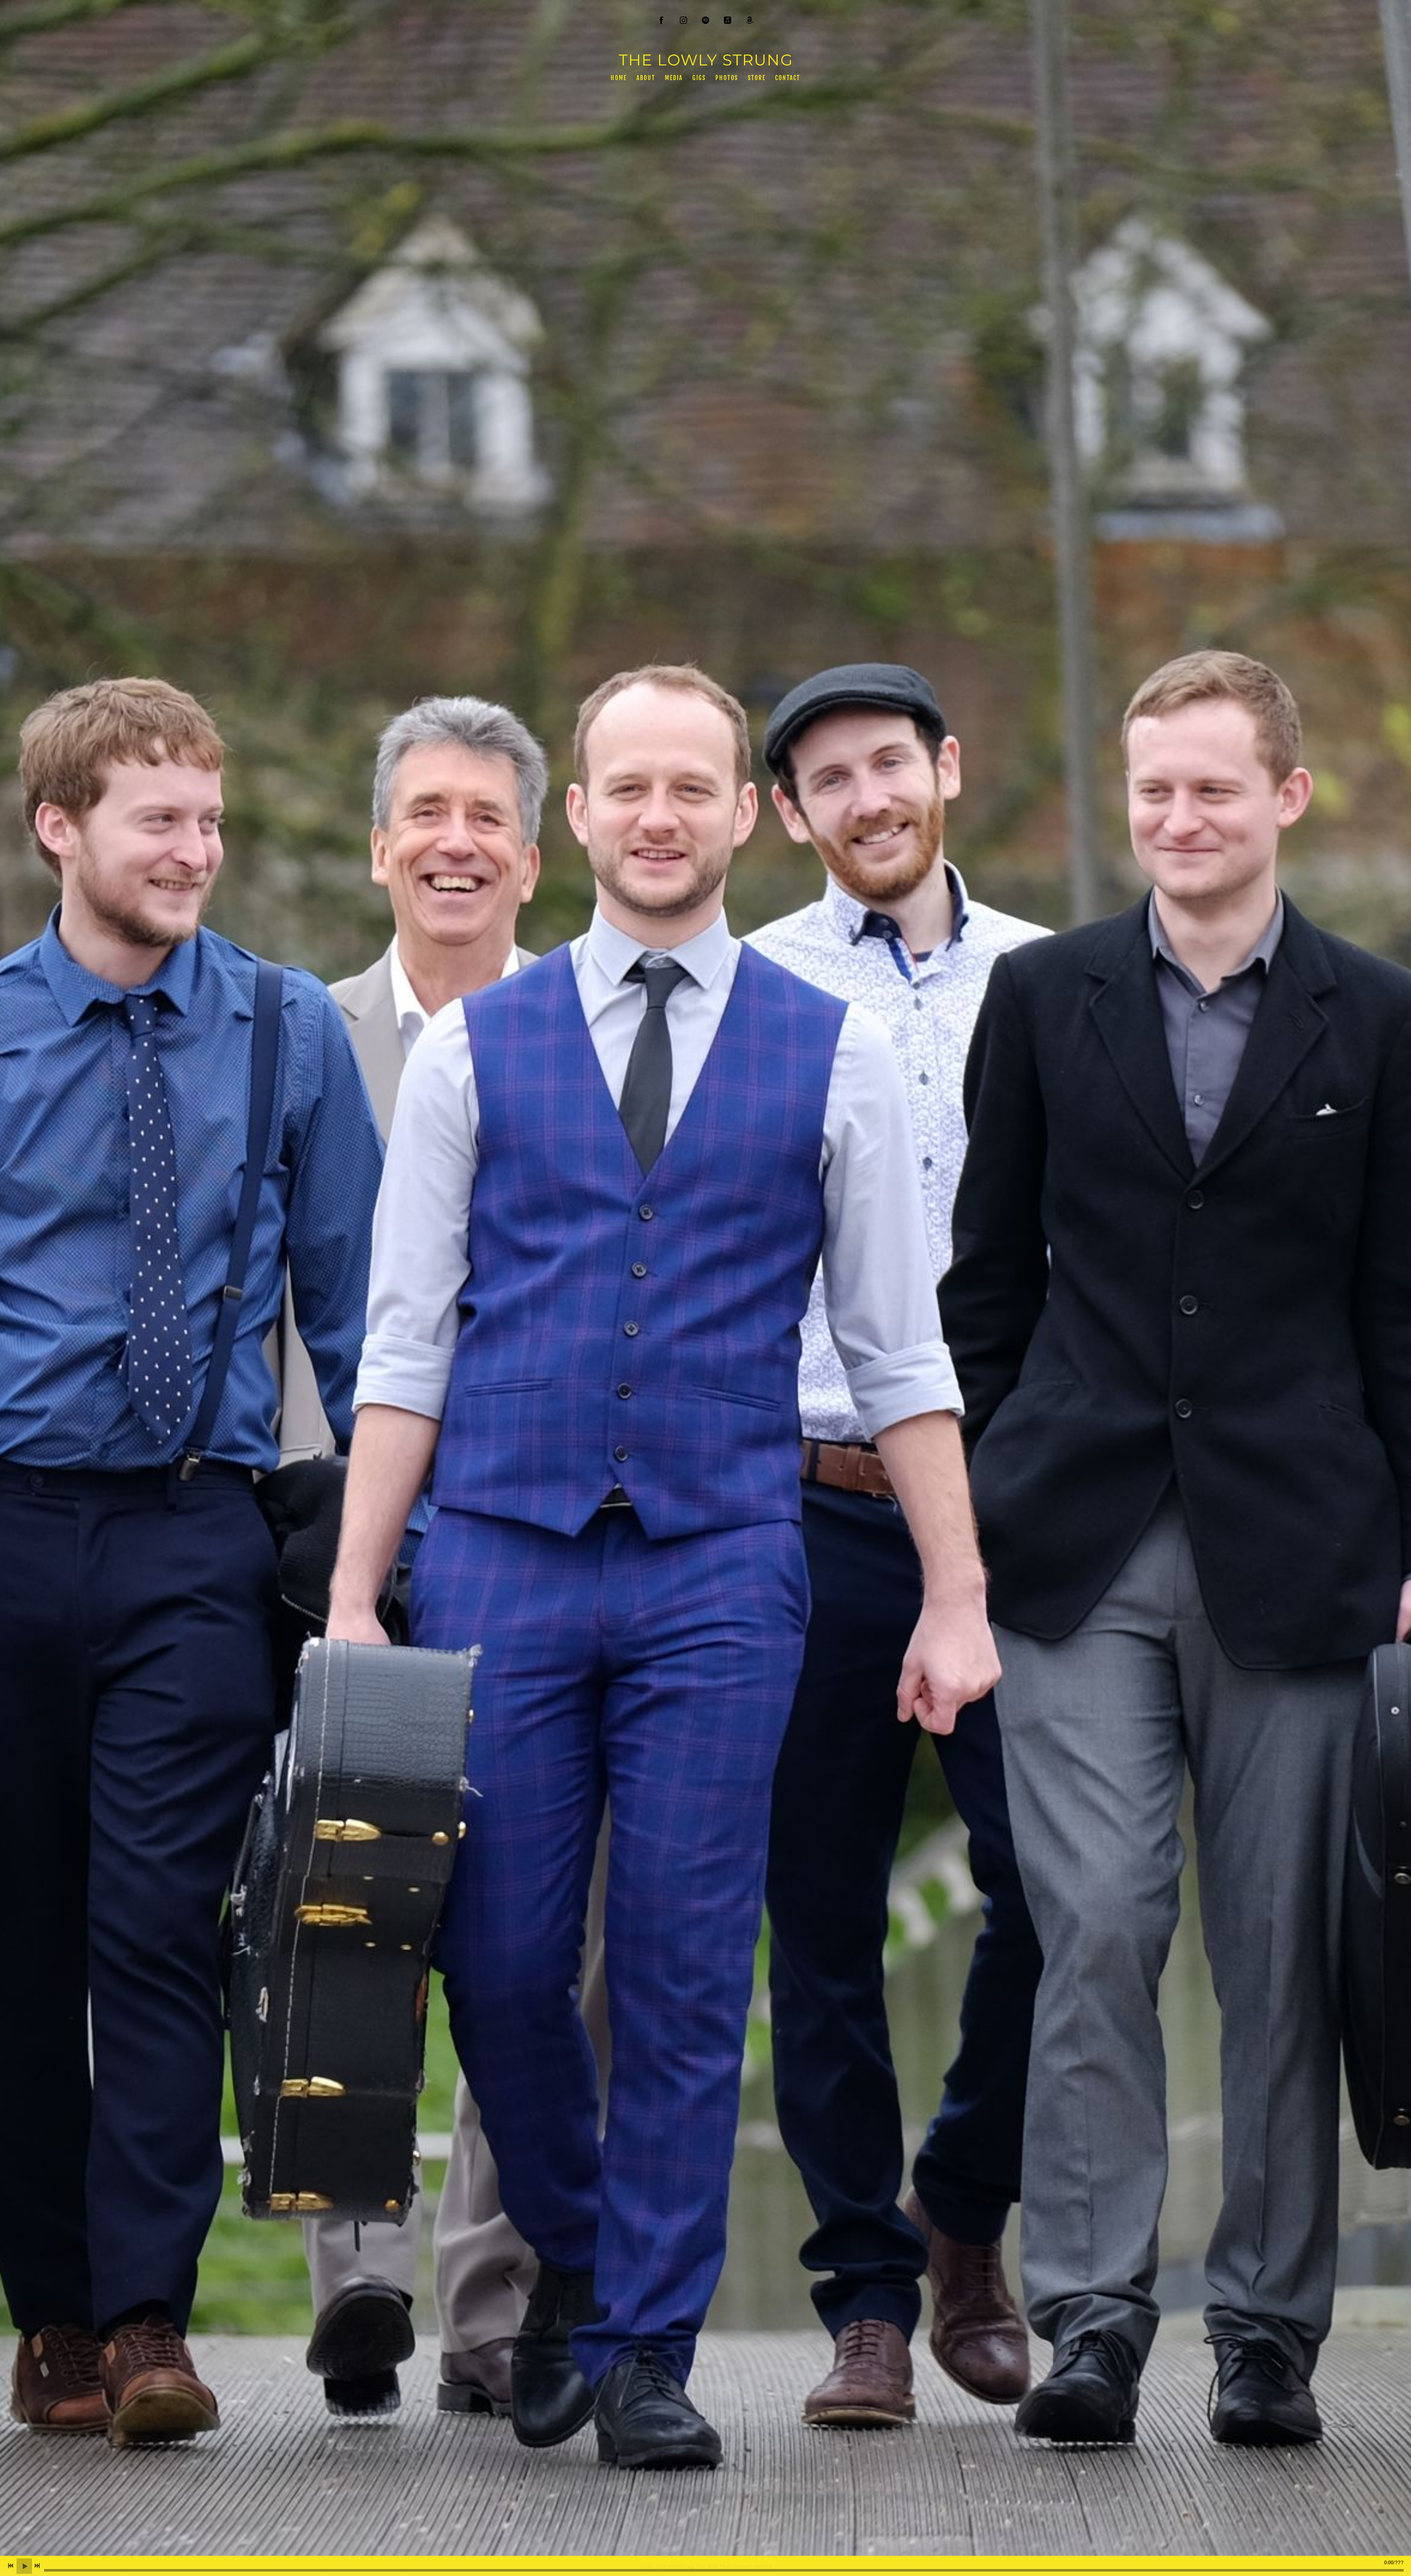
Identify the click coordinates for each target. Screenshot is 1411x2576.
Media (674, 78)
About (646, 78)
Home (619, 78)
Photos (727, 78)
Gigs (699, 78)
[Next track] (37, 2566)
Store (757, 78)
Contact (788, 78)
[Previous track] (11, 2566)
